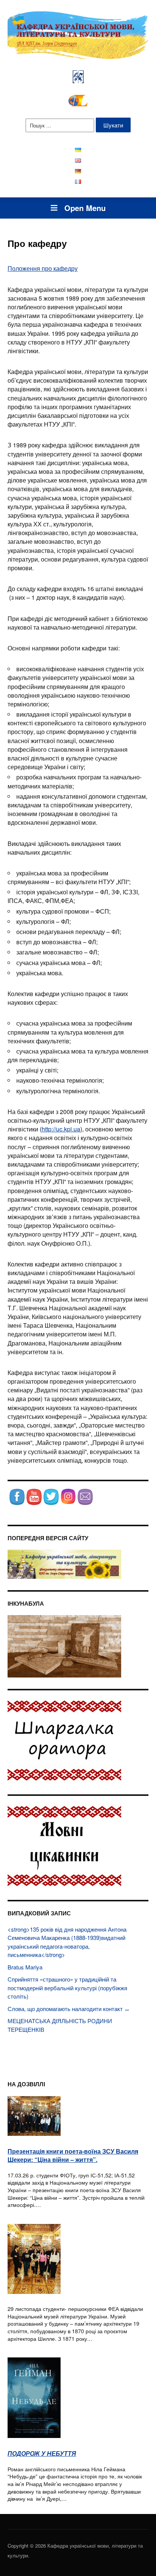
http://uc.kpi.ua (61, 1129)
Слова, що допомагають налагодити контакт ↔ (69, 2009)
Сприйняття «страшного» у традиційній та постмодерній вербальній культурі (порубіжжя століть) (67, 1988)
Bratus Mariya (25, 1967)
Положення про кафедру (43, 268)
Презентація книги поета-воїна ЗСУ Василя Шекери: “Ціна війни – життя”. (73, 2155)
